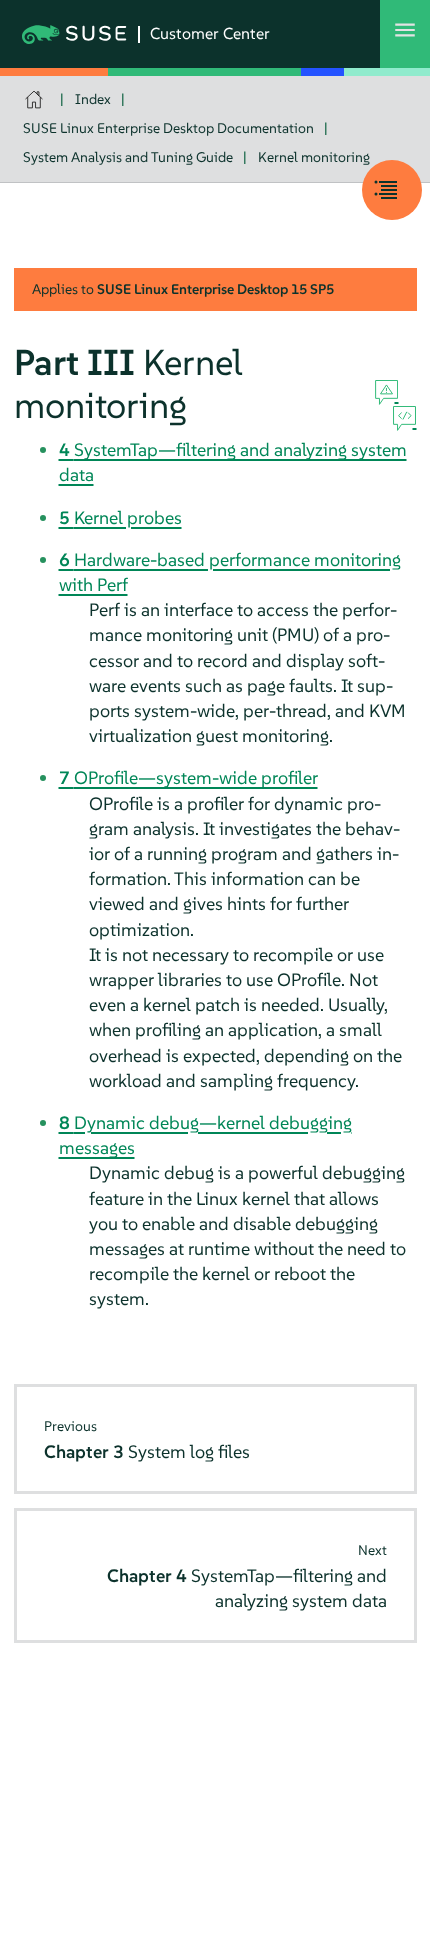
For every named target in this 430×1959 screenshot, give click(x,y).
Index (93, 99)
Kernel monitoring (314, 157)
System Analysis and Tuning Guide (128, 157)
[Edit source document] (404, 419)
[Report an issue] (386, 393)
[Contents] (392, 190)
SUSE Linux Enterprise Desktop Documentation (168, 128)
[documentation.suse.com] (36, 99)
